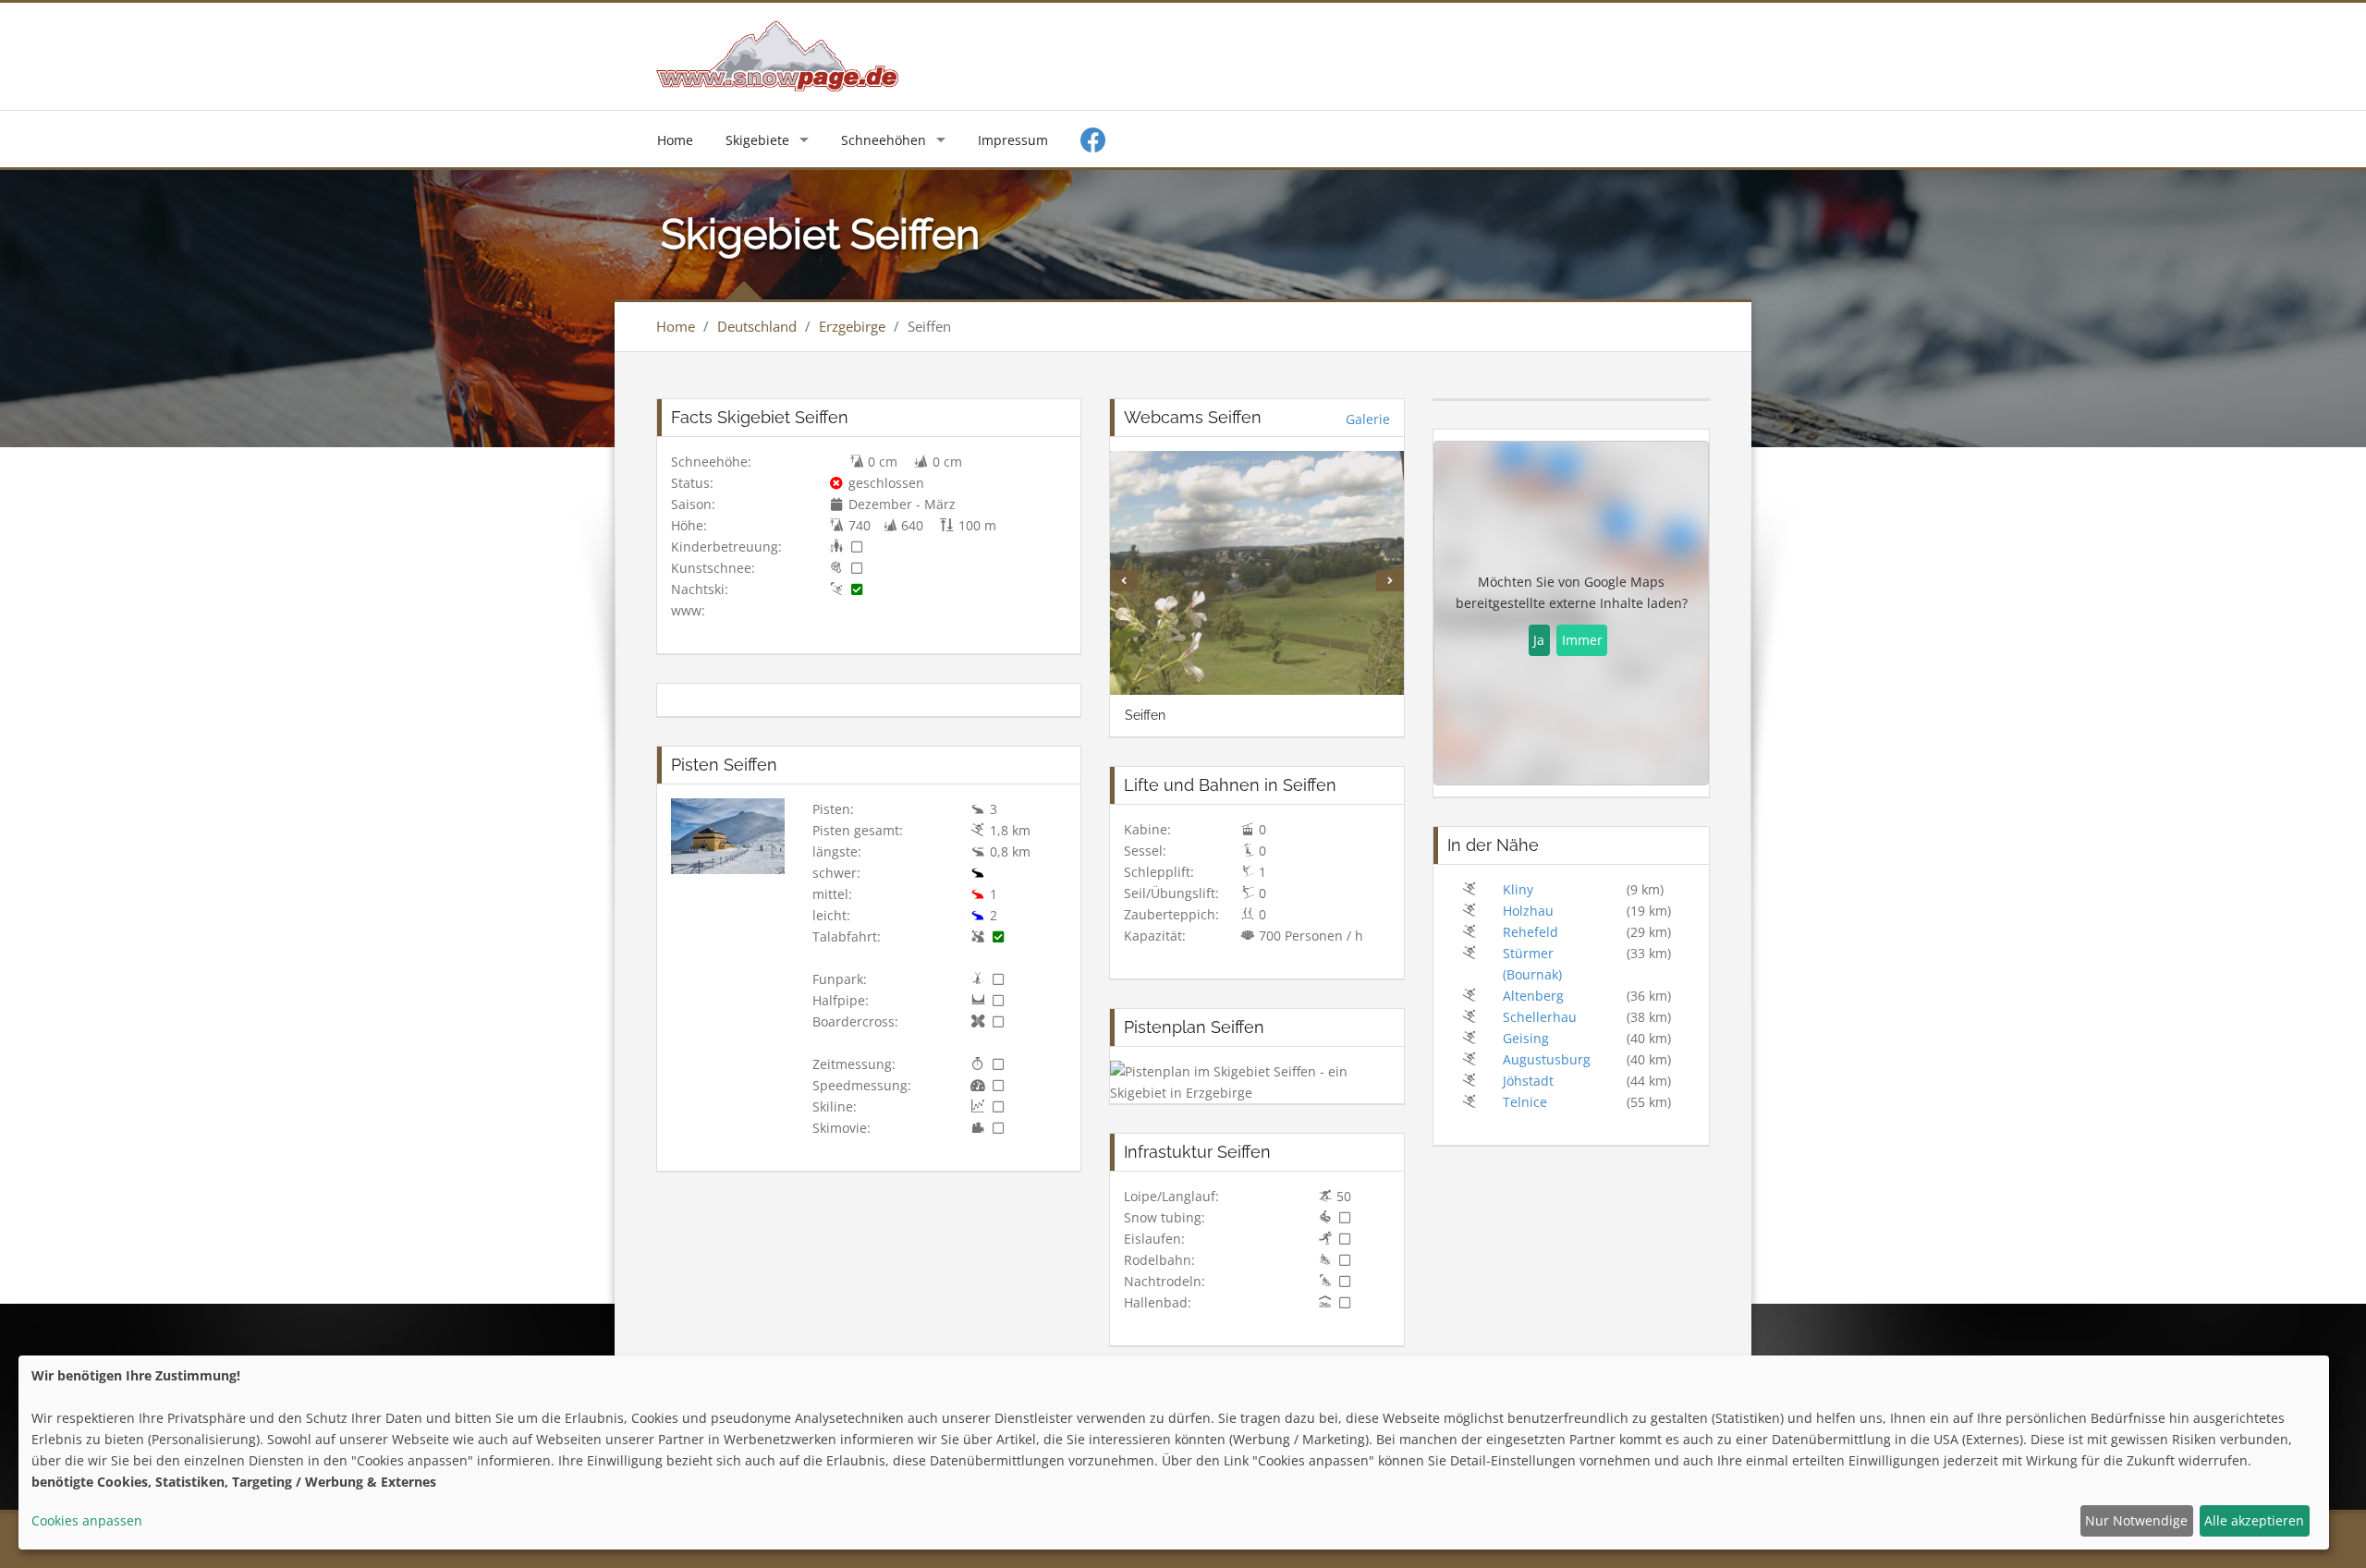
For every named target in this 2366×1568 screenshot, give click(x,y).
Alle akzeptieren (2254, 1520)
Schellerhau (1540, 1017)
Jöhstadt (1528, 1081)
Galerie (1368, 419)
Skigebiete (757, 140)
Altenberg (1533, 996)
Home (675, 140)
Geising (1526, 1038)
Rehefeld (1531, 932)
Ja (1539, 640)
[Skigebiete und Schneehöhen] (777, 55)
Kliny (1518, 889)
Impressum (1013, 140)
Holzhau (1528, 911)
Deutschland (757, 326)
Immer (1582, 640)
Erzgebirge (852, 326)
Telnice (1525, 1102)
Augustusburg (1547, 1059)
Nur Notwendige (2136, 1520)
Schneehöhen (884, 140)
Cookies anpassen (87, 1520)
